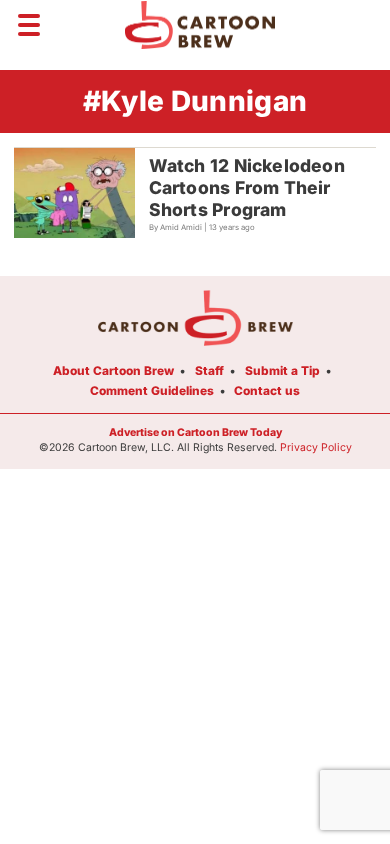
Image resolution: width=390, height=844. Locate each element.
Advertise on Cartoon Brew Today (195, 432)
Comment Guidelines (152, 390)
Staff (209, 370)
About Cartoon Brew (113, 370)
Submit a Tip (282, 370)
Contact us (267, 390)
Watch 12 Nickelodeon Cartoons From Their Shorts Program (247, 187)
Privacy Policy (316, 447)
